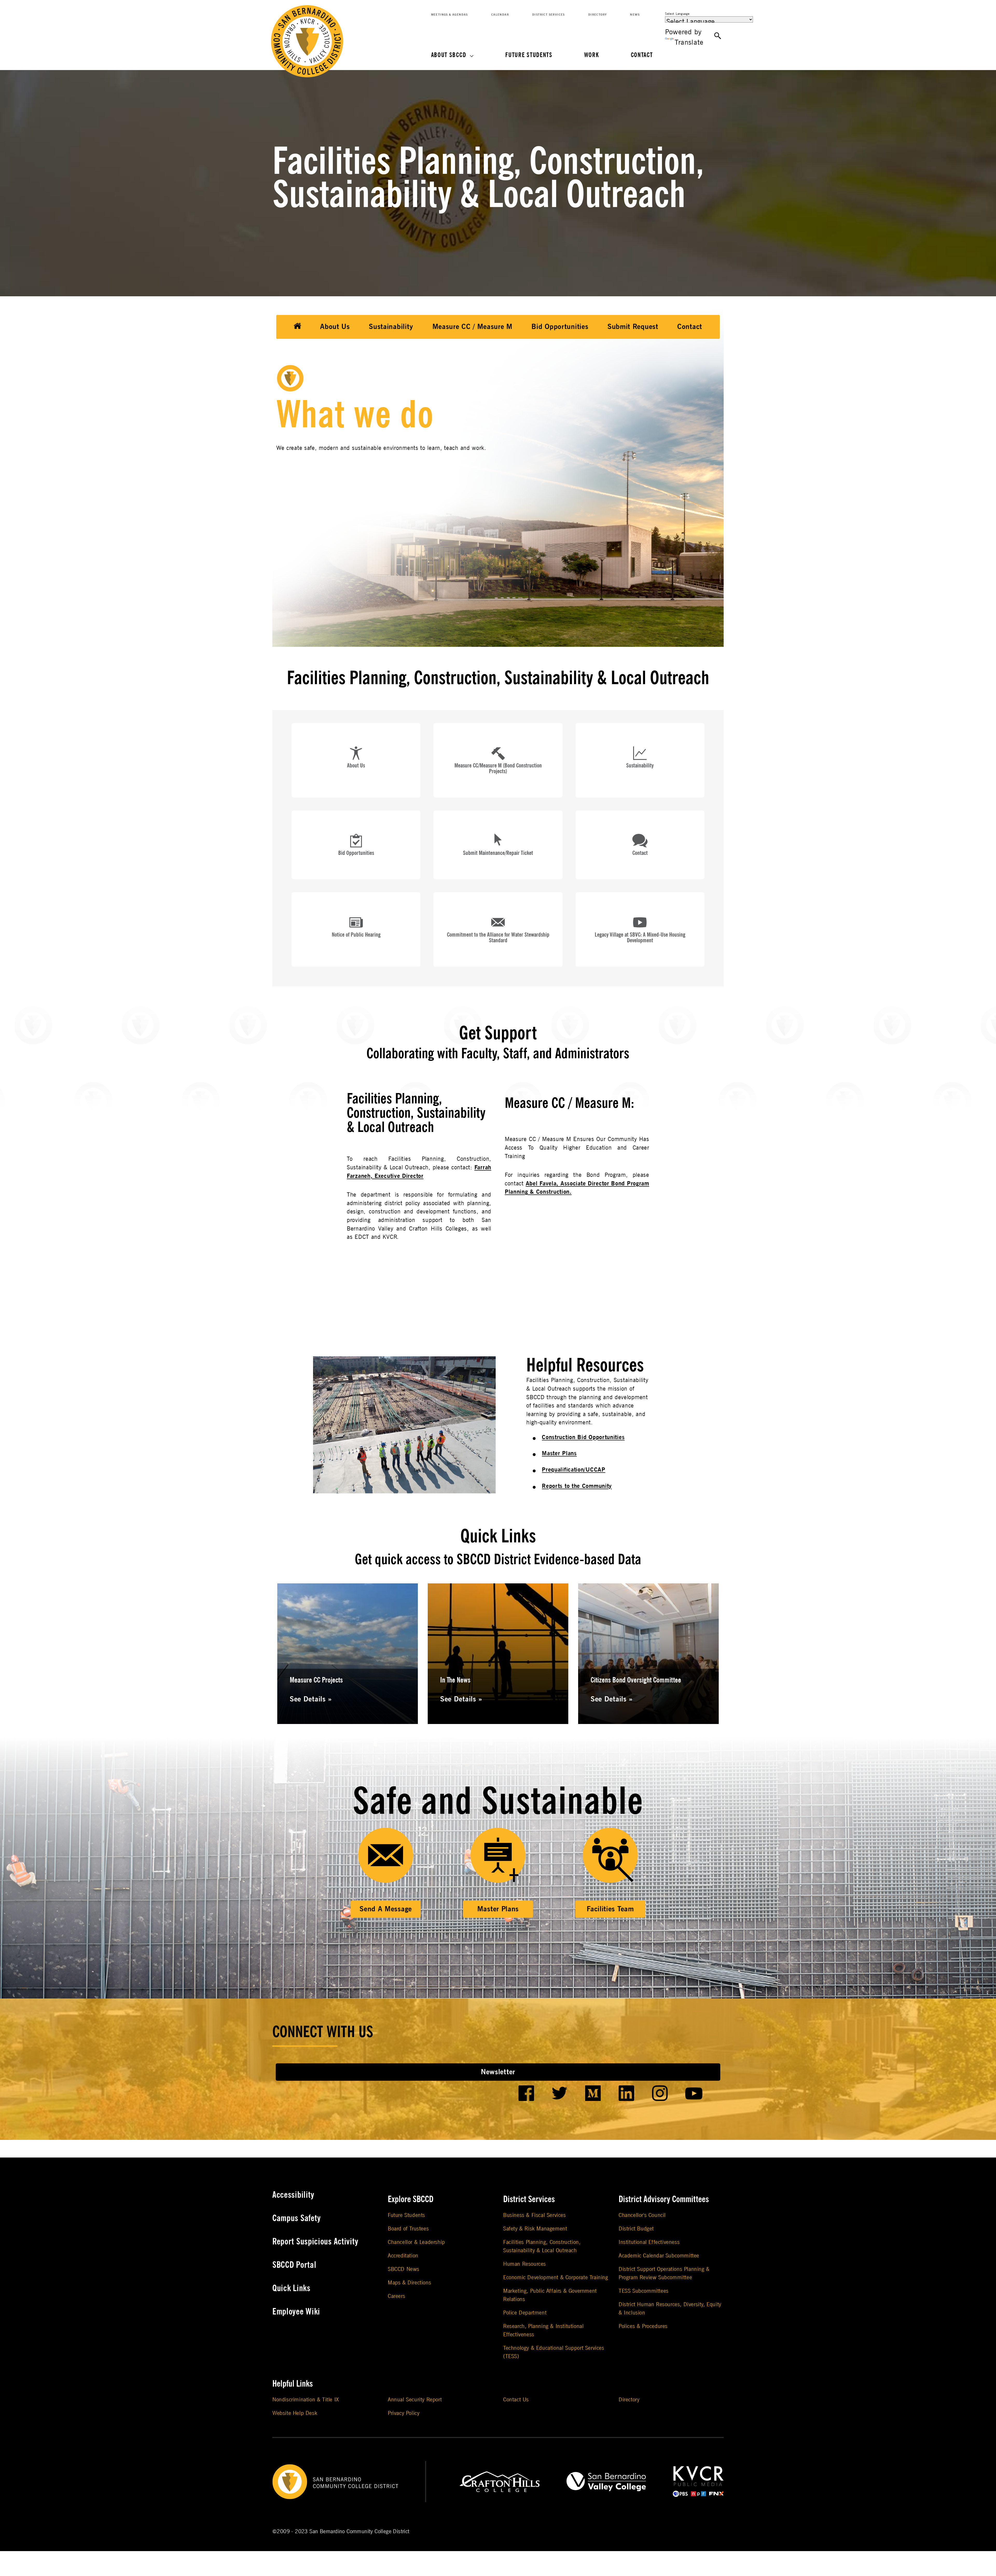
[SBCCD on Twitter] (560, 2093)
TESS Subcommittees (644, 2291)
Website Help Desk (295, 2413)
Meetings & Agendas (449, 15)
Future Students (529, 55)
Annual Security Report (415, 2400)
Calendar (500, 15)
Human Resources (525, 2264)
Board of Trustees (408, 2229)
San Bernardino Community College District (359, 2532)
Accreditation (403, 2256)
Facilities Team (610, 1909)
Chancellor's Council (642, 2215)
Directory (598, 15)
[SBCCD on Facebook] (526, 2093)
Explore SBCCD (411, 2199)
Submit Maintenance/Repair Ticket (498, 853)
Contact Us (516, 2400)
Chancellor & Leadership (416, 2242)
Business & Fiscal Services (535, 2215)
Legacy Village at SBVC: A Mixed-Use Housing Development (640, 938)
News (635, 15)
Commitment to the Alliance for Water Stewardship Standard (498, 938)
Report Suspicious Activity (315, 2242)
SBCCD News (404, 2269)
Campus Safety (297, 2218)
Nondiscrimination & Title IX (306, 2400)
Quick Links (291, 2288)
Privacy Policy (404, 2413)
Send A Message (386, 1909)
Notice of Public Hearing (356, 935)
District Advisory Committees (664, 2199)
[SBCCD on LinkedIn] (627, 2093)
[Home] (298, 327)
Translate (689, 42)
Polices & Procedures (643, 2326)
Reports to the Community (577, 1486)
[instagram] (660, 2093)
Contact (642, 55)
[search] (718, 36)
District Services (549, 15)
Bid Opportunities (560, 327)
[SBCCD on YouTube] (694, 2093)
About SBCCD (449, 55)
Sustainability (391, 327)
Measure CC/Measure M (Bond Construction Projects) (498, 768)
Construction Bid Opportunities (583, 1437)
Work (592, 55)
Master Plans (559, 1453)
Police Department (525, 2313)
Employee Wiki (296, 2312)
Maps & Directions (409, 2283)
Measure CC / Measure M (472, 327)
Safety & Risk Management (535, 2229)
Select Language (677, 14)
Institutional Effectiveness (649, 2242)
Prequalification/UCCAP (573, 1470)
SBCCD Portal (294, 2265)
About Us (335, 327)
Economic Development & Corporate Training (556, 2278)
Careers (396, 2296)
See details (309, 1699)
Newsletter (498, 2072)
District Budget (636, 2229)
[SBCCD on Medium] (593, 2093)
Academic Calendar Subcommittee (659, 2256)
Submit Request (633, 327)
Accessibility (293, 2195)
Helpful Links (293, 2384)
